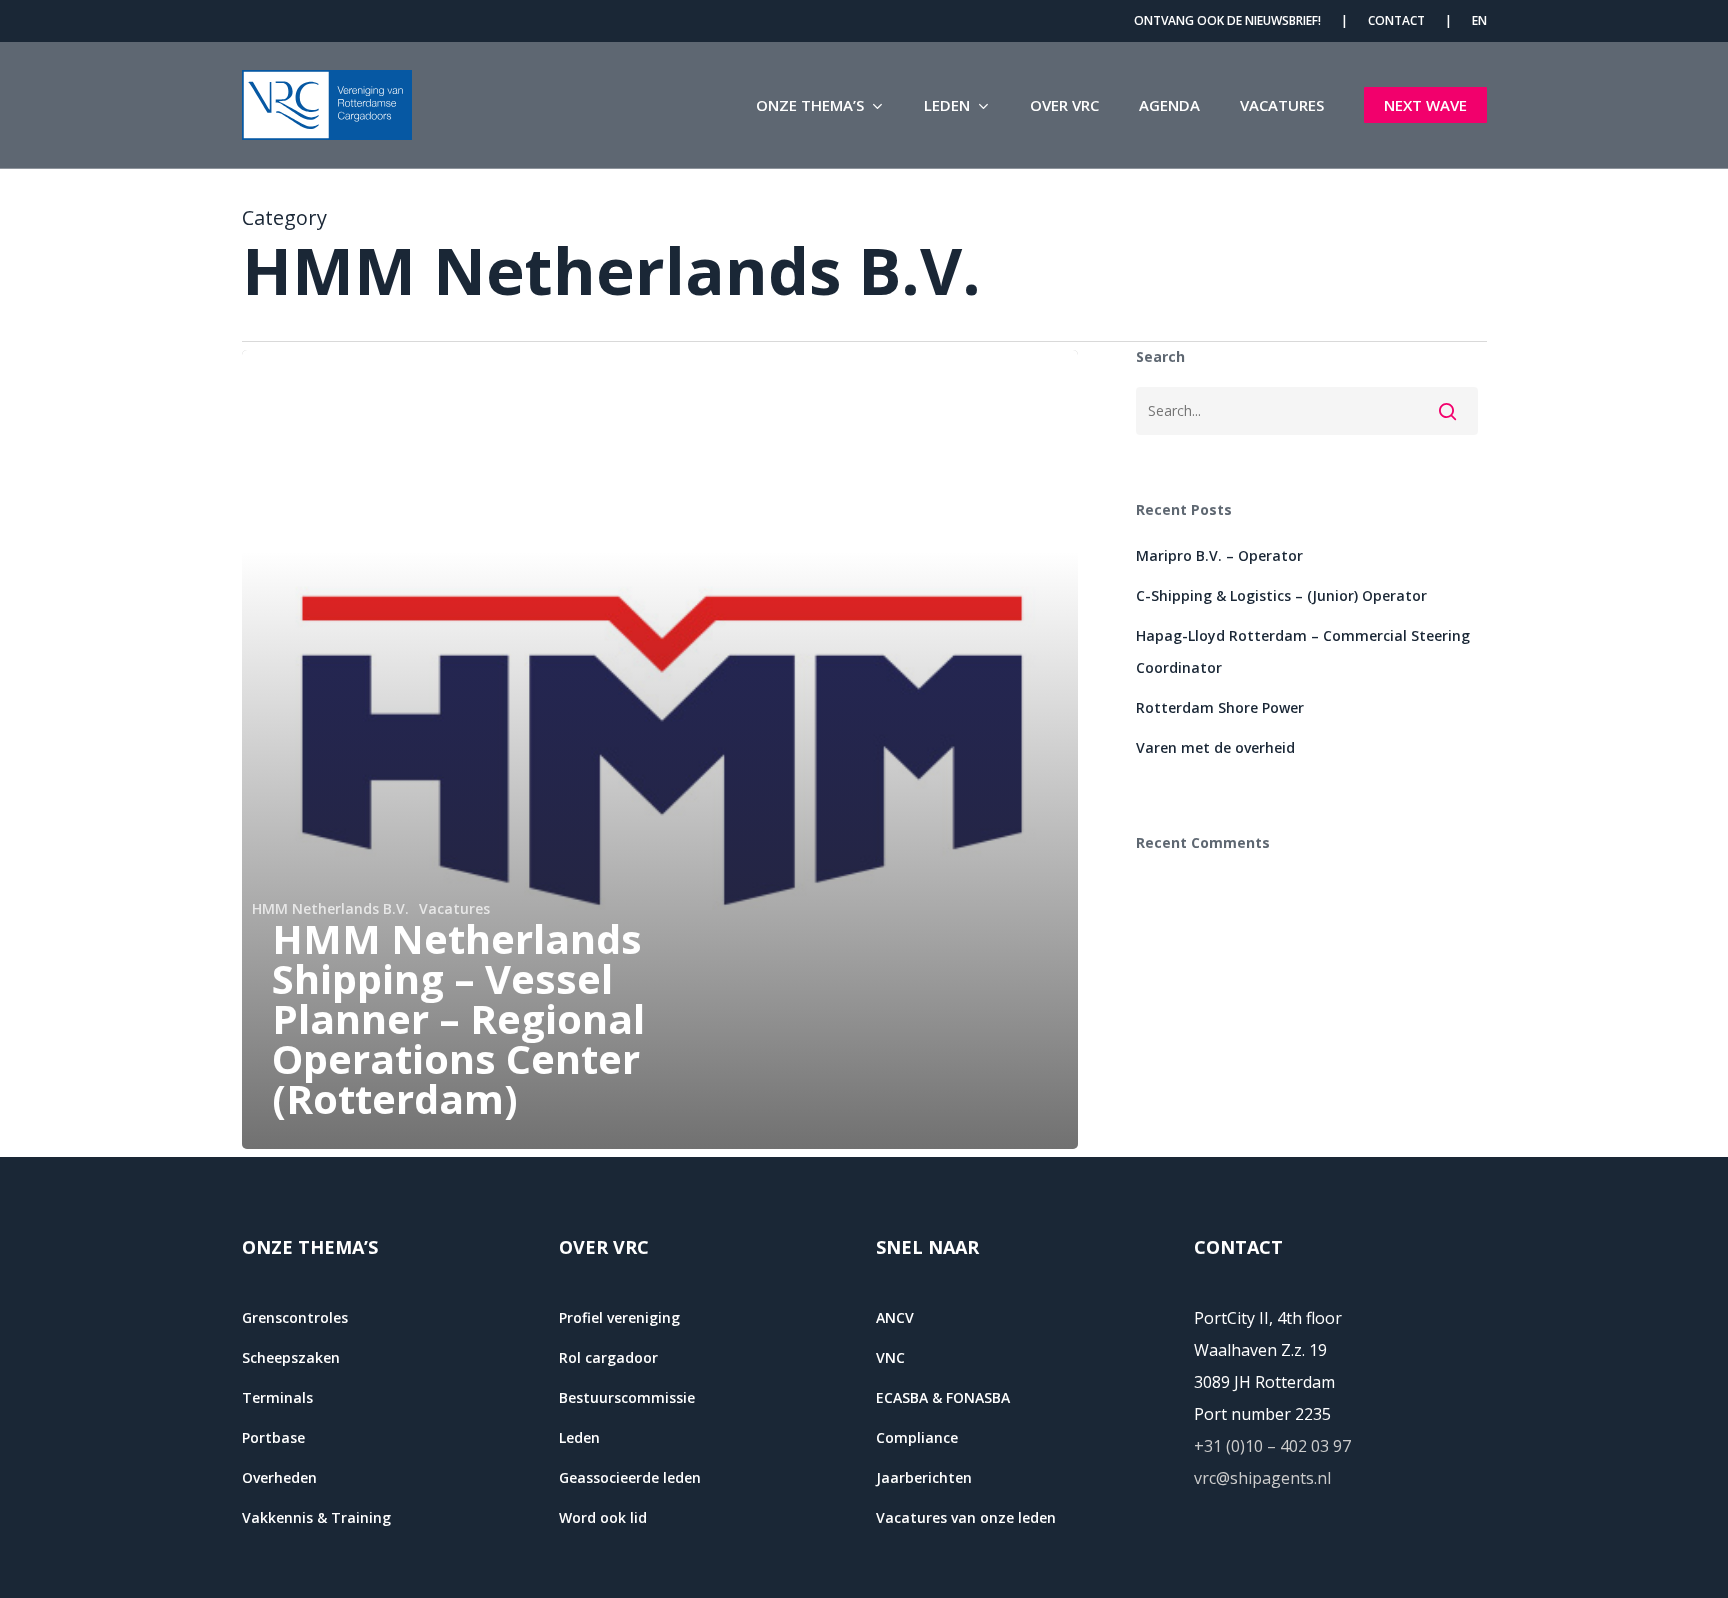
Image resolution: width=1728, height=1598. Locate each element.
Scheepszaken (291, 1357)
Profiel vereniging (619, 1317)
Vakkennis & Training (316, 1517)
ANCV (895, 1317)
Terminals (277, 1397)
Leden (579, 1437)
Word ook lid (603, 1517)
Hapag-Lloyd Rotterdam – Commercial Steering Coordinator (1303, 651)
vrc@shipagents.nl (1262, 1478)
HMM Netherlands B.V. (330, 908)
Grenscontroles (295, 1317)
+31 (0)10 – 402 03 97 (1272, 1446)
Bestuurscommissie (627, 1397)
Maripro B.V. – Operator (1219, 555)
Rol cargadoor (608, 1357)
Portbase (273, 1437)
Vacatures (454, 908)
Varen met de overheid (1215, 747)
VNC (890, 1357)
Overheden (279, 1477)
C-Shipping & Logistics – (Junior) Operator (1281, 595)
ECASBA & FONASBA (943, 1397)
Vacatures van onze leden (966, 1517)
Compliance (917, 1437)
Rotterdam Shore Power (1220, 707)
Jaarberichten (924, 1477)
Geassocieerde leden (630, 1477)
